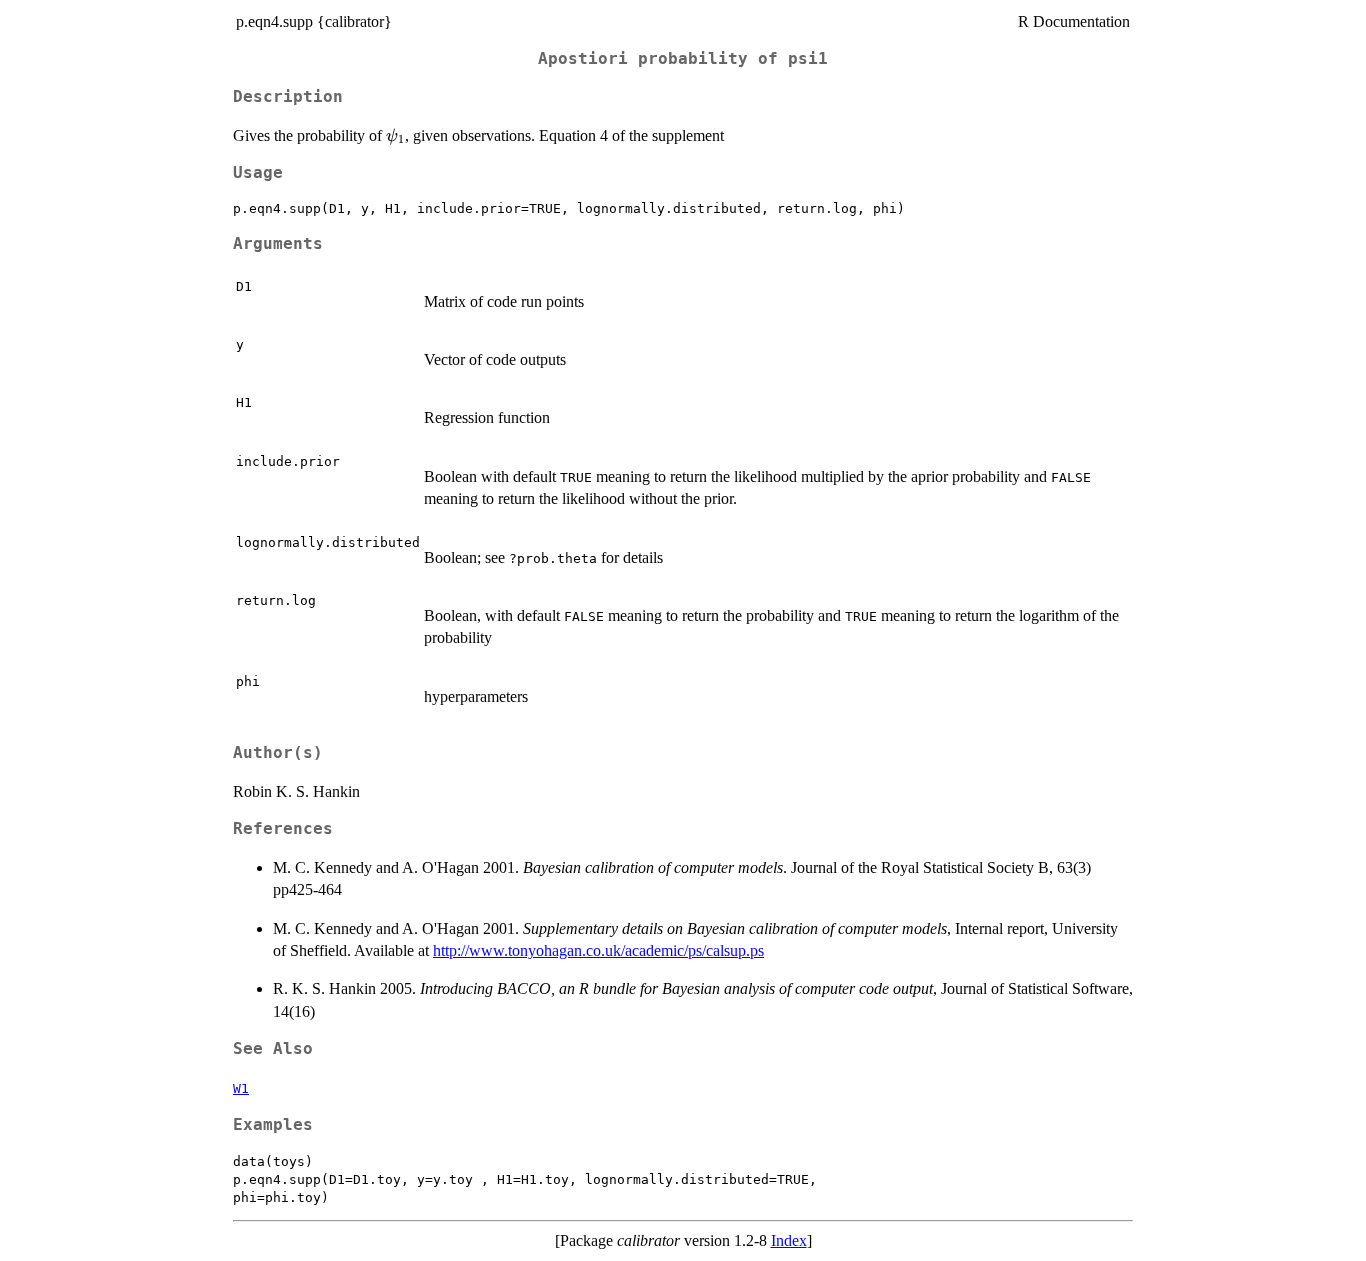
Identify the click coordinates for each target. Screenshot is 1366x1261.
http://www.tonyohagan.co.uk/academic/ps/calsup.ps (598, 950)
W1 (241, 1088)
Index (789, 1240)
